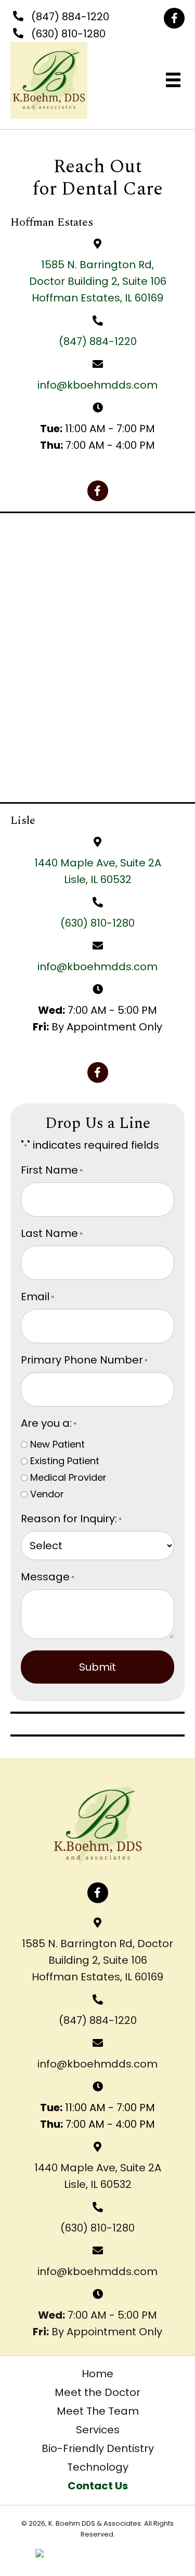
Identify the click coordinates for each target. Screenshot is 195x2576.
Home (97, 2374)
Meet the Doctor (97, 2392)
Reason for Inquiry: (71, 1519)
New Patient (57, 1444)
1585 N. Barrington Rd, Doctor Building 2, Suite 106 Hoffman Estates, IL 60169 (97, 1960)
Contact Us (98, 2486)
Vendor (47, 1494)
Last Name (52, 1233)
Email (37, 1297)
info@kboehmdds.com (97, 385)
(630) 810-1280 (68, 34)
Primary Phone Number (84, 1360)
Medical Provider (68, 1477)
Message (48, 1577)
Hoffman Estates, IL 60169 (97, 298)
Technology (98, 2467)
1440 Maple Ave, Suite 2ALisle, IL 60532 (98, 2176)
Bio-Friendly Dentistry (98, 2448)
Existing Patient (65, 1461)
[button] (174, 18)
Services (98, 2430)
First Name (52, 1170)
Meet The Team (98, 2411)
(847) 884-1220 (70, 17)
